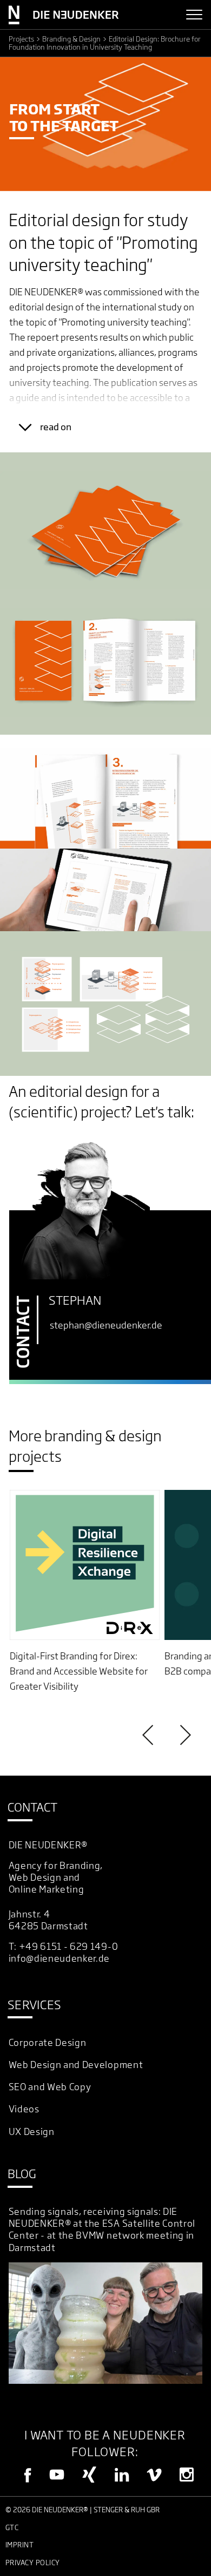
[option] (85, 1592)
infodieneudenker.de (60, 1958)
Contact (32, 1807)
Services (35, 2005)
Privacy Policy (33, 2563)
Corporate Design (48, 2042)
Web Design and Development (76, 2065)
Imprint (20, 2545)
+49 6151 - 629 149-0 (69, 1946)
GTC (12, 2527)
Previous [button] (149, 1735)
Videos (24, 2109)
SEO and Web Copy (50, 2087)
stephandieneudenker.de (106, 1325)
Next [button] (184, 1735)
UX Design (32, 2131)
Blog (22, 2174)
